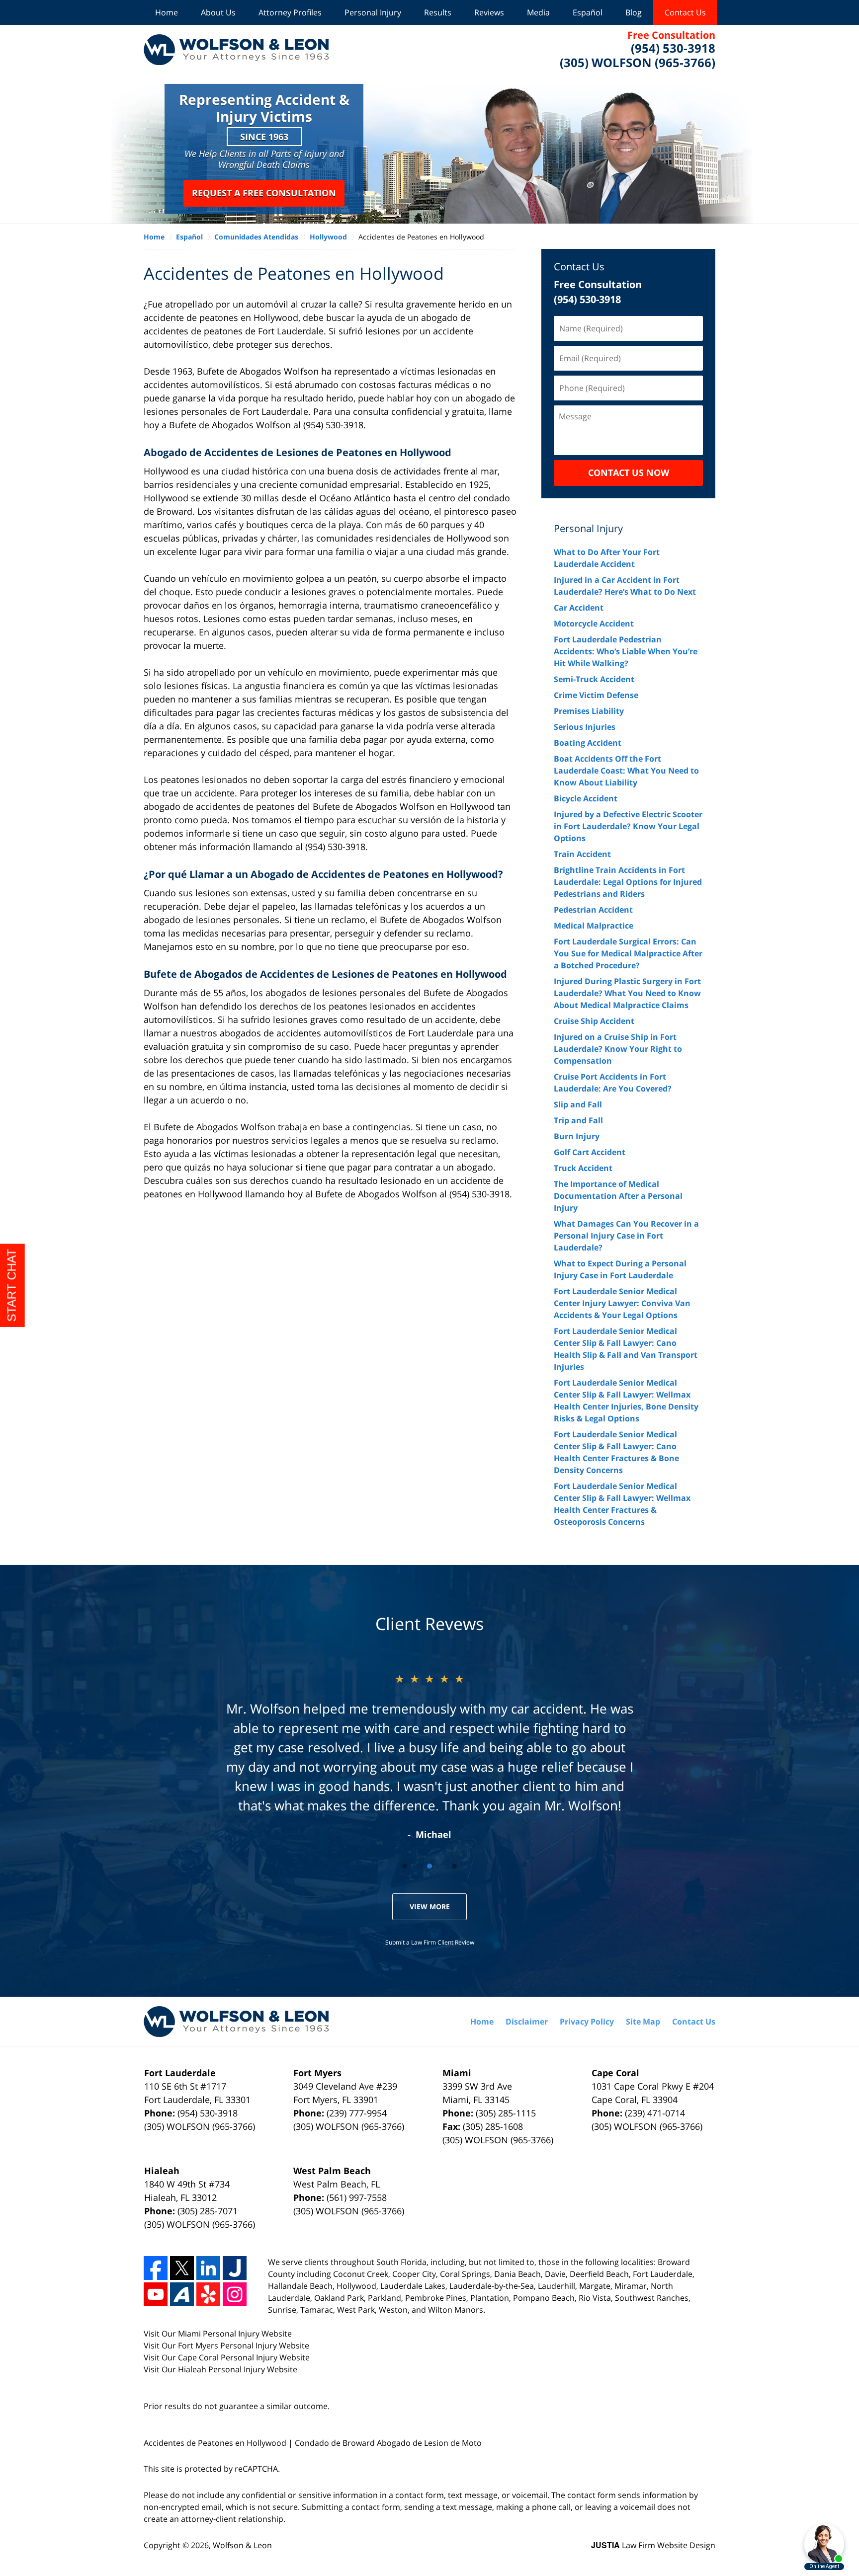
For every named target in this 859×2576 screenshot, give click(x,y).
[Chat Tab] (429, 1288)
